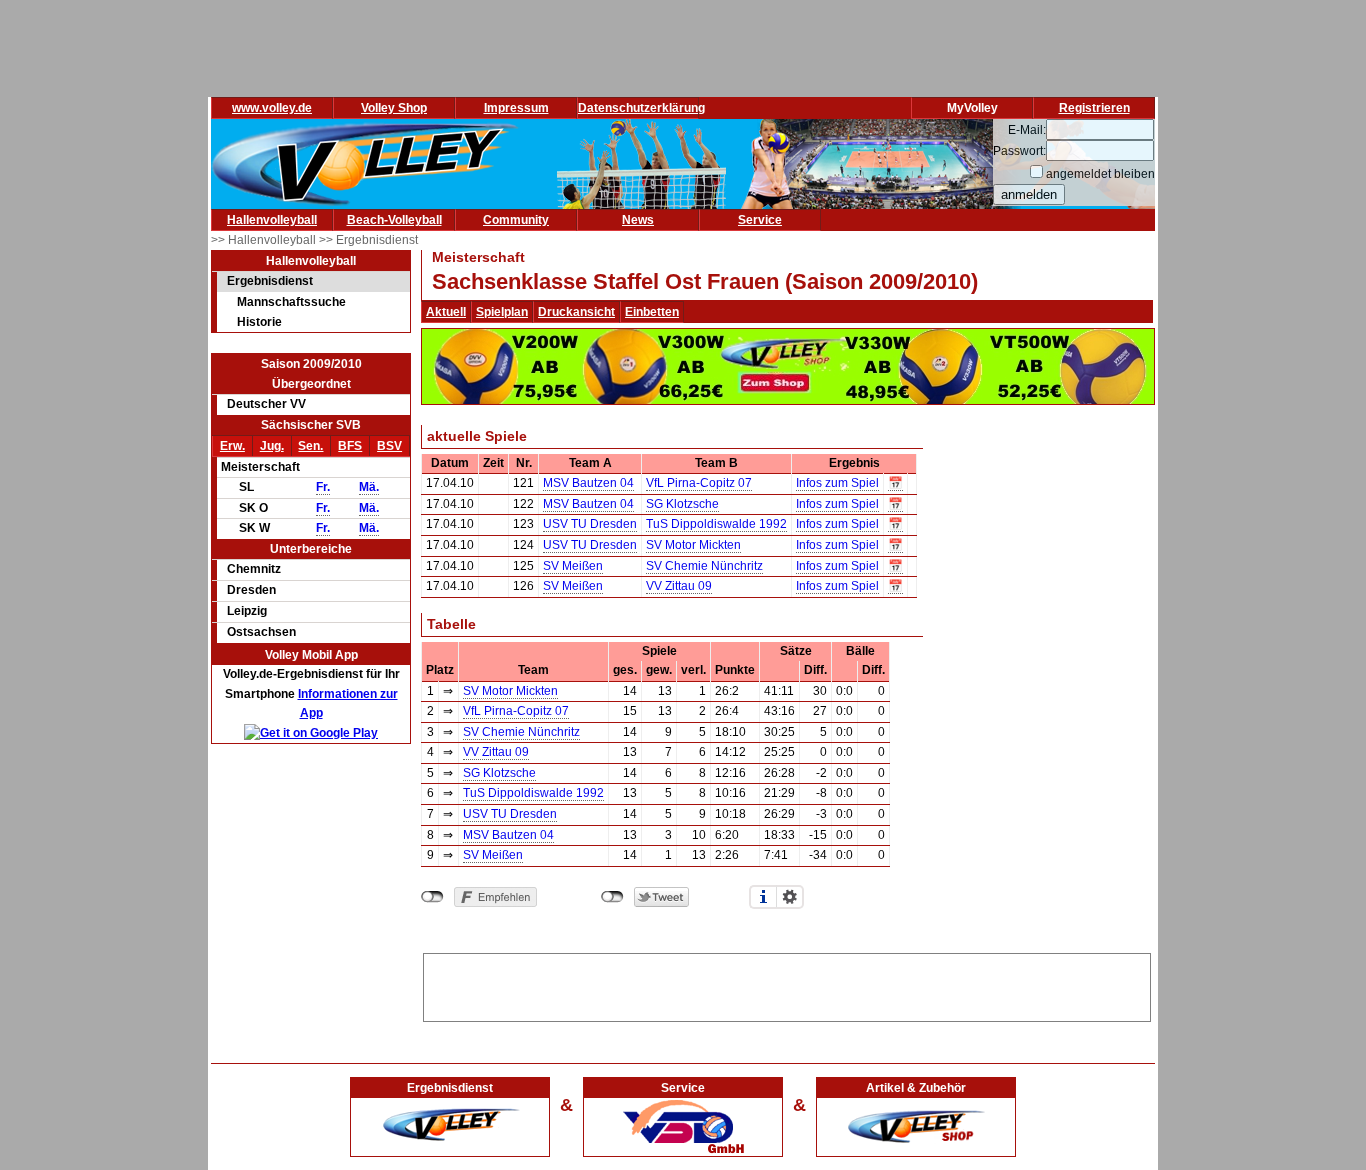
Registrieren (1094, 108)
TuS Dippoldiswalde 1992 (716, 524)
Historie (259, 322)
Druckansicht (576, 312)
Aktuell (446, 312)
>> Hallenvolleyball (265, 240)
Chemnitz (254, 569)
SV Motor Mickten (693, 545)
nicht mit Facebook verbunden (432, 897)
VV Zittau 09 (679, 586)
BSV (389, 446)
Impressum (516, 108)
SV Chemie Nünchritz (704, 566)
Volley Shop (394, 108)
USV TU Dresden (590, 524)
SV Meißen (573, 566)
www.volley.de (272, 108)
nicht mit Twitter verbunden (612, 897)
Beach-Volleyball (394, 220)
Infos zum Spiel (837, 483)
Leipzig (247, 611)
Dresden (251, 590)
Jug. (272, 446)
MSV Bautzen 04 (588, 483)
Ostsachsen (261, 632)
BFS (350, 446)
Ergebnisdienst (270, 281)
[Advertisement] (787, 984)
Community (516, 220)
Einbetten (652, 312)
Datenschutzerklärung (641, 108)
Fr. (323, 487)
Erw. (232, 446)
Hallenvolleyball (272, 220)
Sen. (310, 446)
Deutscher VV (266, 404)
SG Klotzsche (682, 504)
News (638, 220)
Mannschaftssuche (291, 302)
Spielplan (502, 312)
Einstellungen (790, 897)
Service (760, 220)
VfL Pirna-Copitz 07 (699, 483)
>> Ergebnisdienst (368, 240)
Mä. (369, 487)
